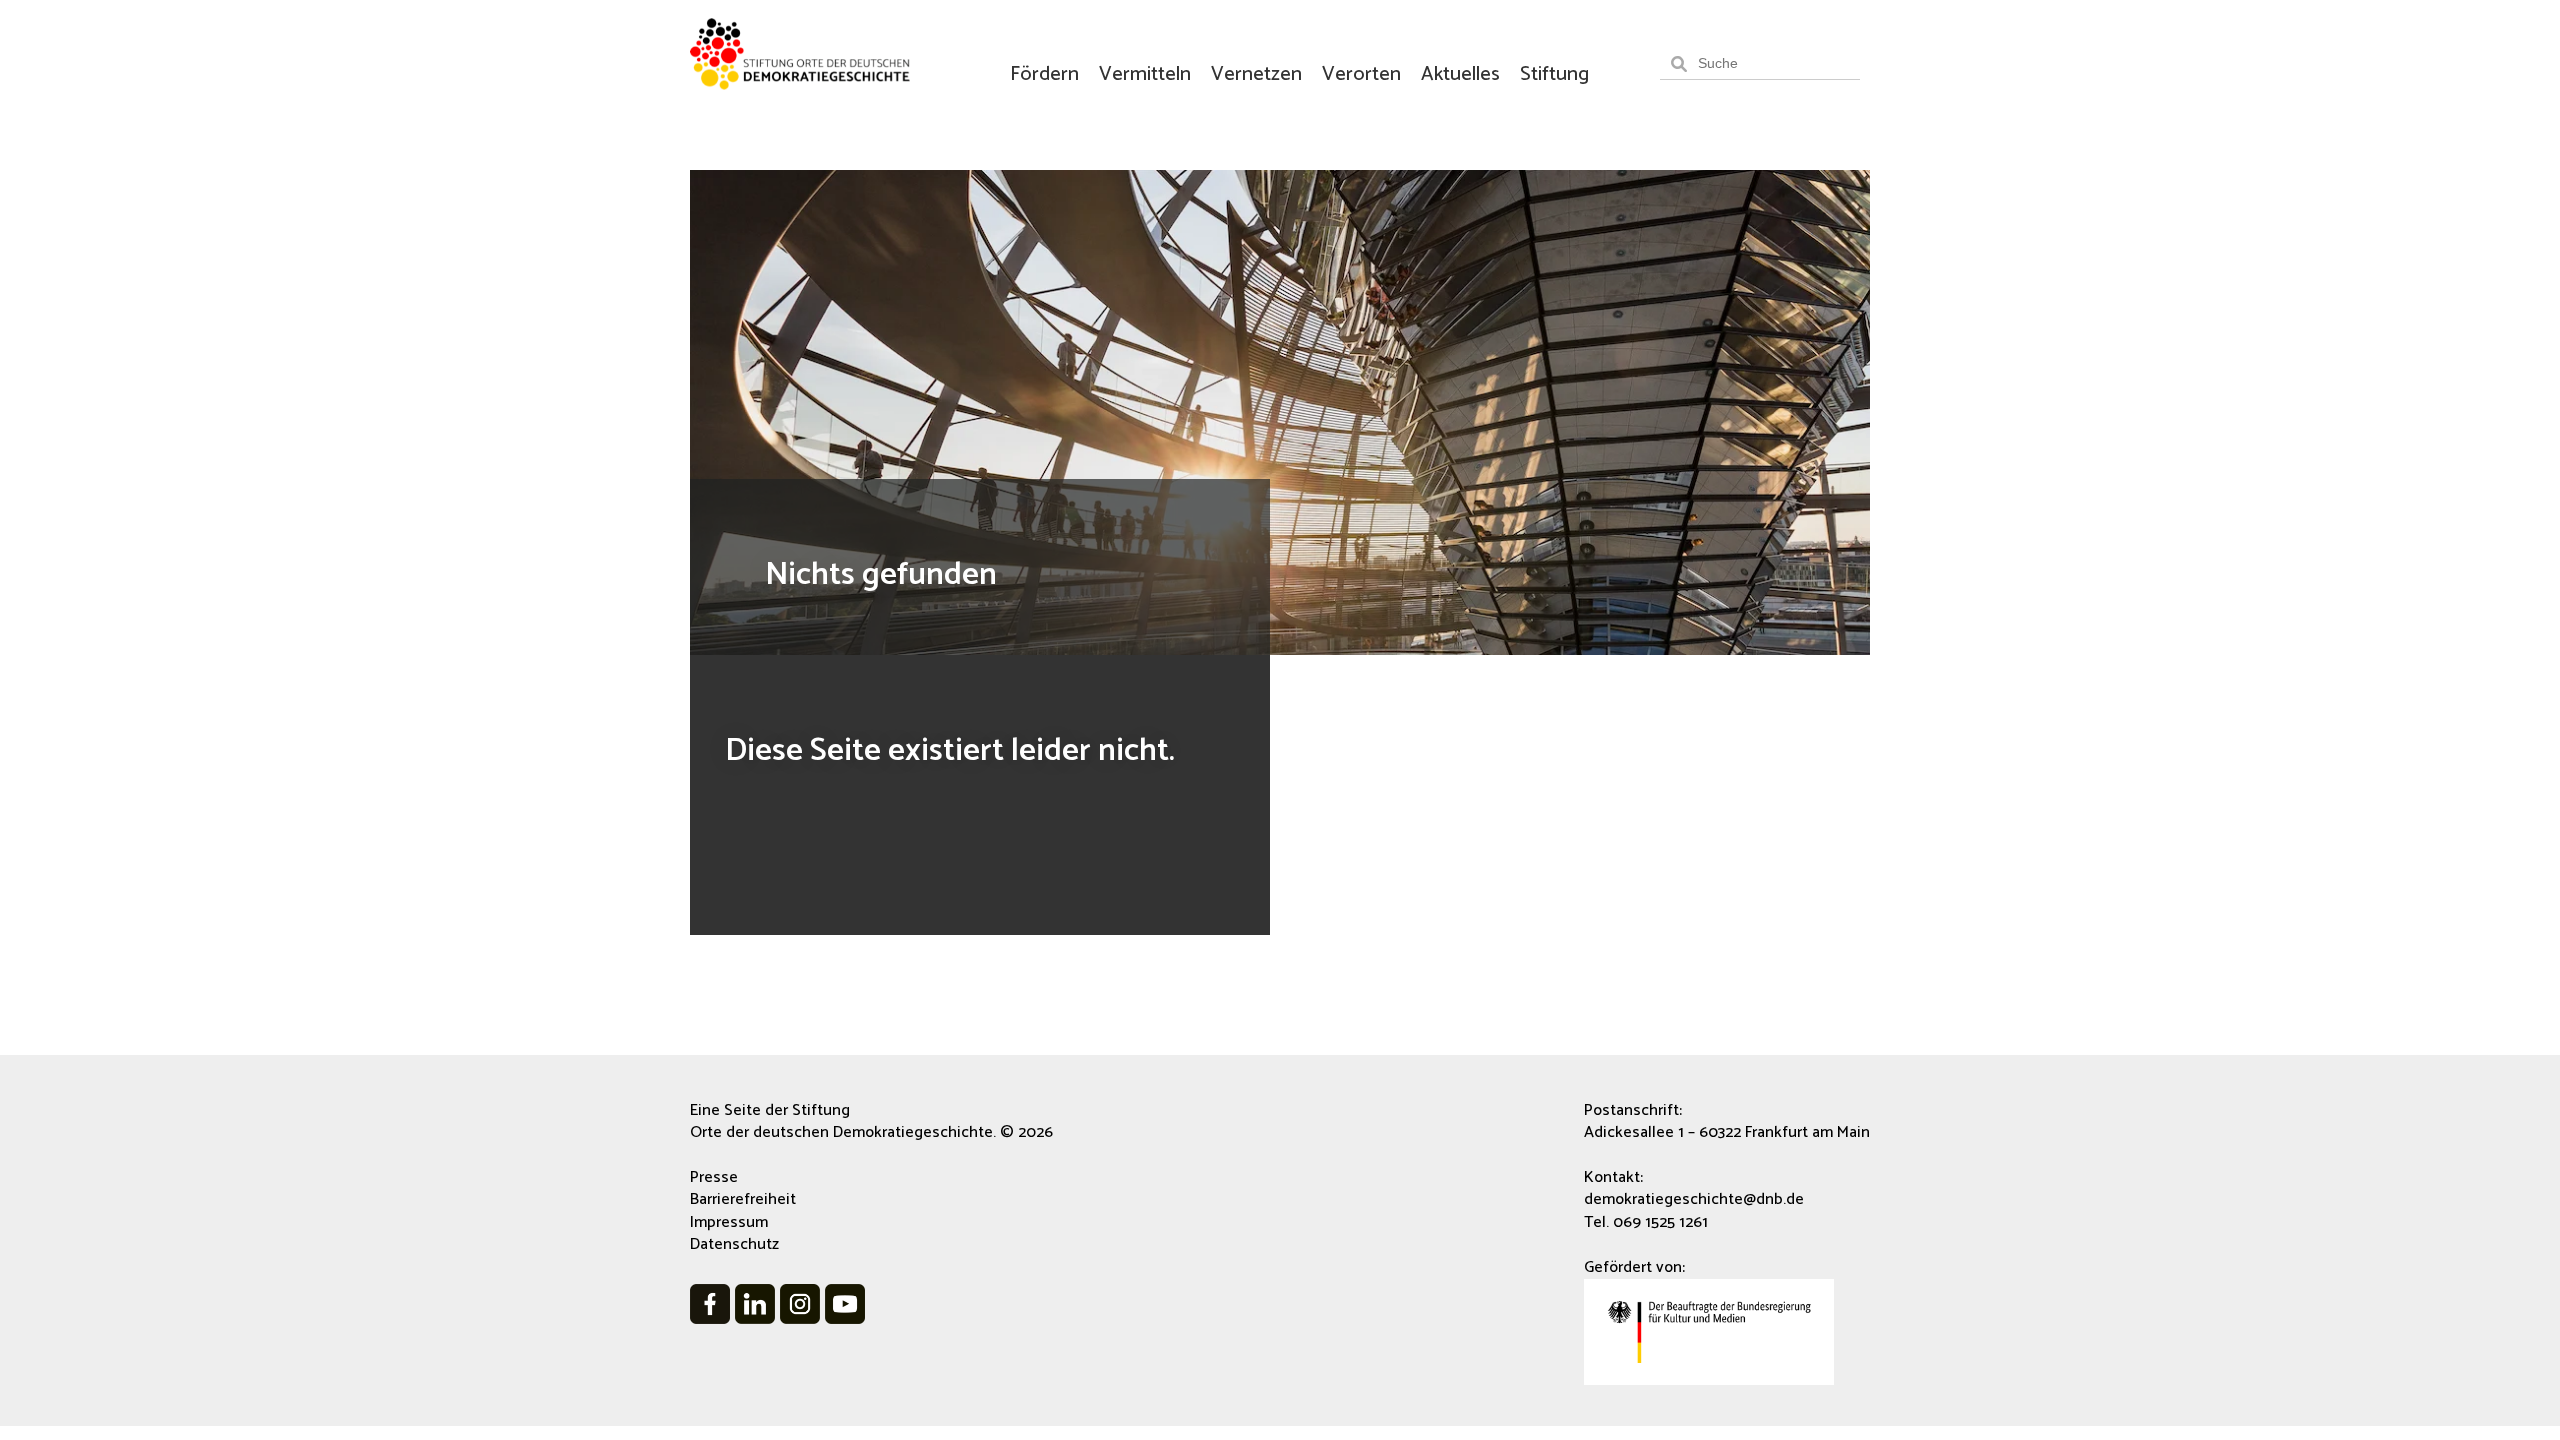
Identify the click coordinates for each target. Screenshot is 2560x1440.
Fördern (1044, 74)
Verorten (1361, 74)
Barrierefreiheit (743, 1199)
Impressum (729, 1222)
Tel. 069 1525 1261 (1646, 1222)
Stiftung (1554, 74)
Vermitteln (1145, 74)
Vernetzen (1256, 74)
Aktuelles (1460, 74)
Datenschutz (734, 1244)
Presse (714, 1177)
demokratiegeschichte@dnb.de (1694, 1199)
